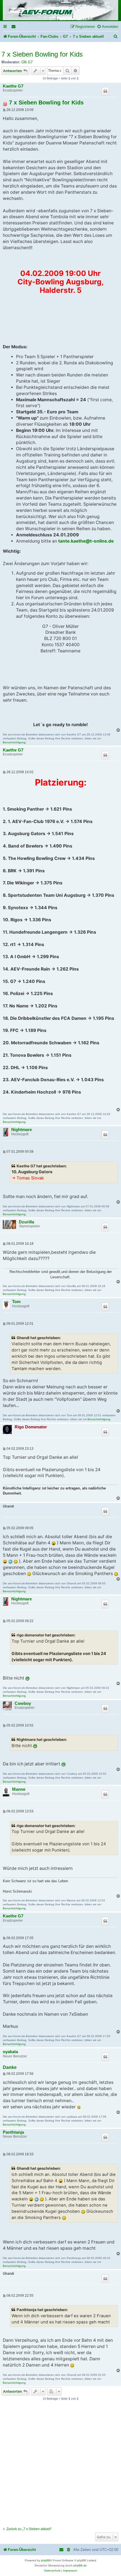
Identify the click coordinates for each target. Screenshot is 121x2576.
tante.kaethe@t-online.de (86, 541)
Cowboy (23, 1703)
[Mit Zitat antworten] (105, 91)
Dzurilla (26, 1222)
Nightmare (22, 1130)
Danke (10, 2067)
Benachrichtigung (14, 742)
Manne (19, 1789)
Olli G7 (27, 62)
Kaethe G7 (13, 86)
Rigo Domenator (31, 1427)
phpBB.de (80, 2565)
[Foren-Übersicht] (60, 11)
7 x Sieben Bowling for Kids (42, 54)
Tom (16, 1302)
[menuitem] (14, 27)
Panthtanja (13, 2132)
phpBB (46, 2560)
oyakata (10, 2052)
